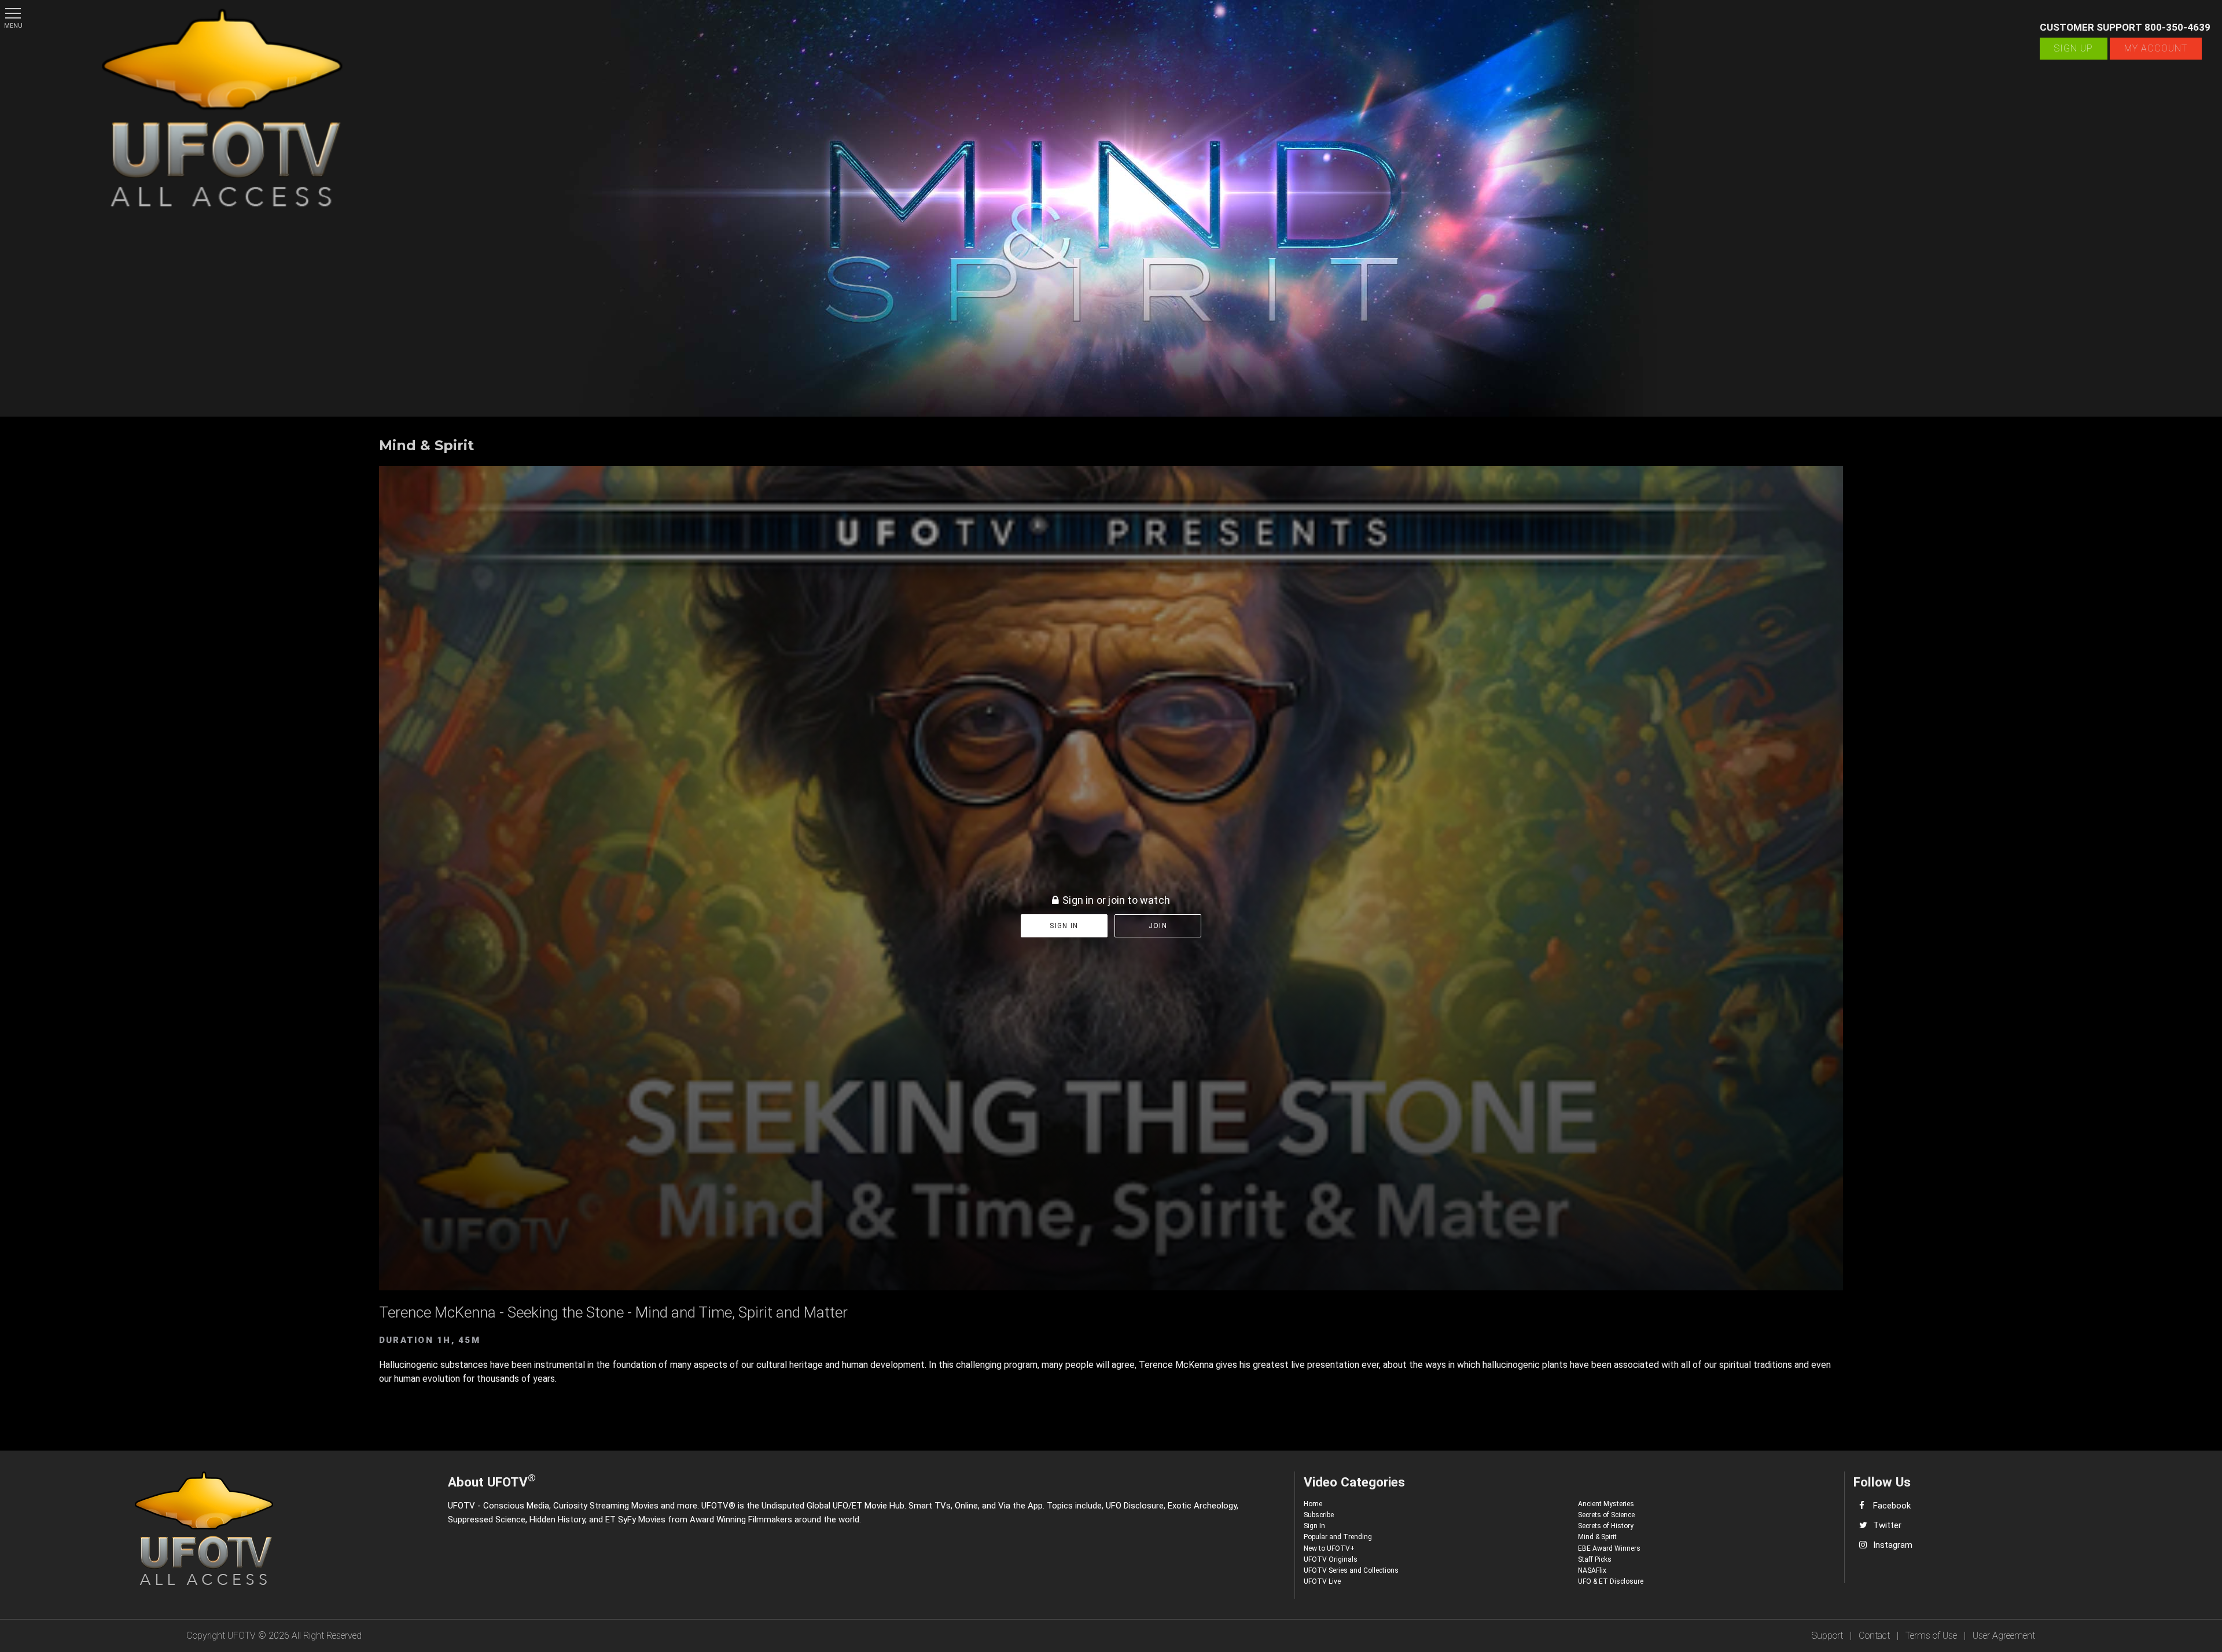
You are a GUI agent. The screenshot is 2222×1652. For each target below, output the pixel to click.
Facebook (1892, 1506)
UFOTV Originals (1331, 1559)
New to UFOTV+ (1329, 1548)
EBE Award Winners (1609, 1548)
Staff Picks (1595, 1559)
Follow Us (1882, 1482)
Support (1827, 1636)
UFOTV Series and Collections (1351, 1570)
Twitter (1887, 1525)
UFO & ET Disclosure (1611, 1581)
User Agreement (2004, 1636)
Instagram (1893, 1545)
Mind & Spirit (1597, 1537)
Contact (1874, 1636)
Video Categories (1354, 1482)
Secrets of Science (1606, 1515)
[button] (13, 13)
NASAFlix (1592, 1570)
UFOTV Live (1322, 1581)
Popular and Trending (1338, 1537)
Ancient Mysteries (1606, 1504)
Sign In (1314, 1526)
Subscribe (1319, 1515)
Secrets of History (1606, 1526)
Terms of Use (1931, 1636)
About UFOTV (492, 1480)
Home (1313, 1504)
